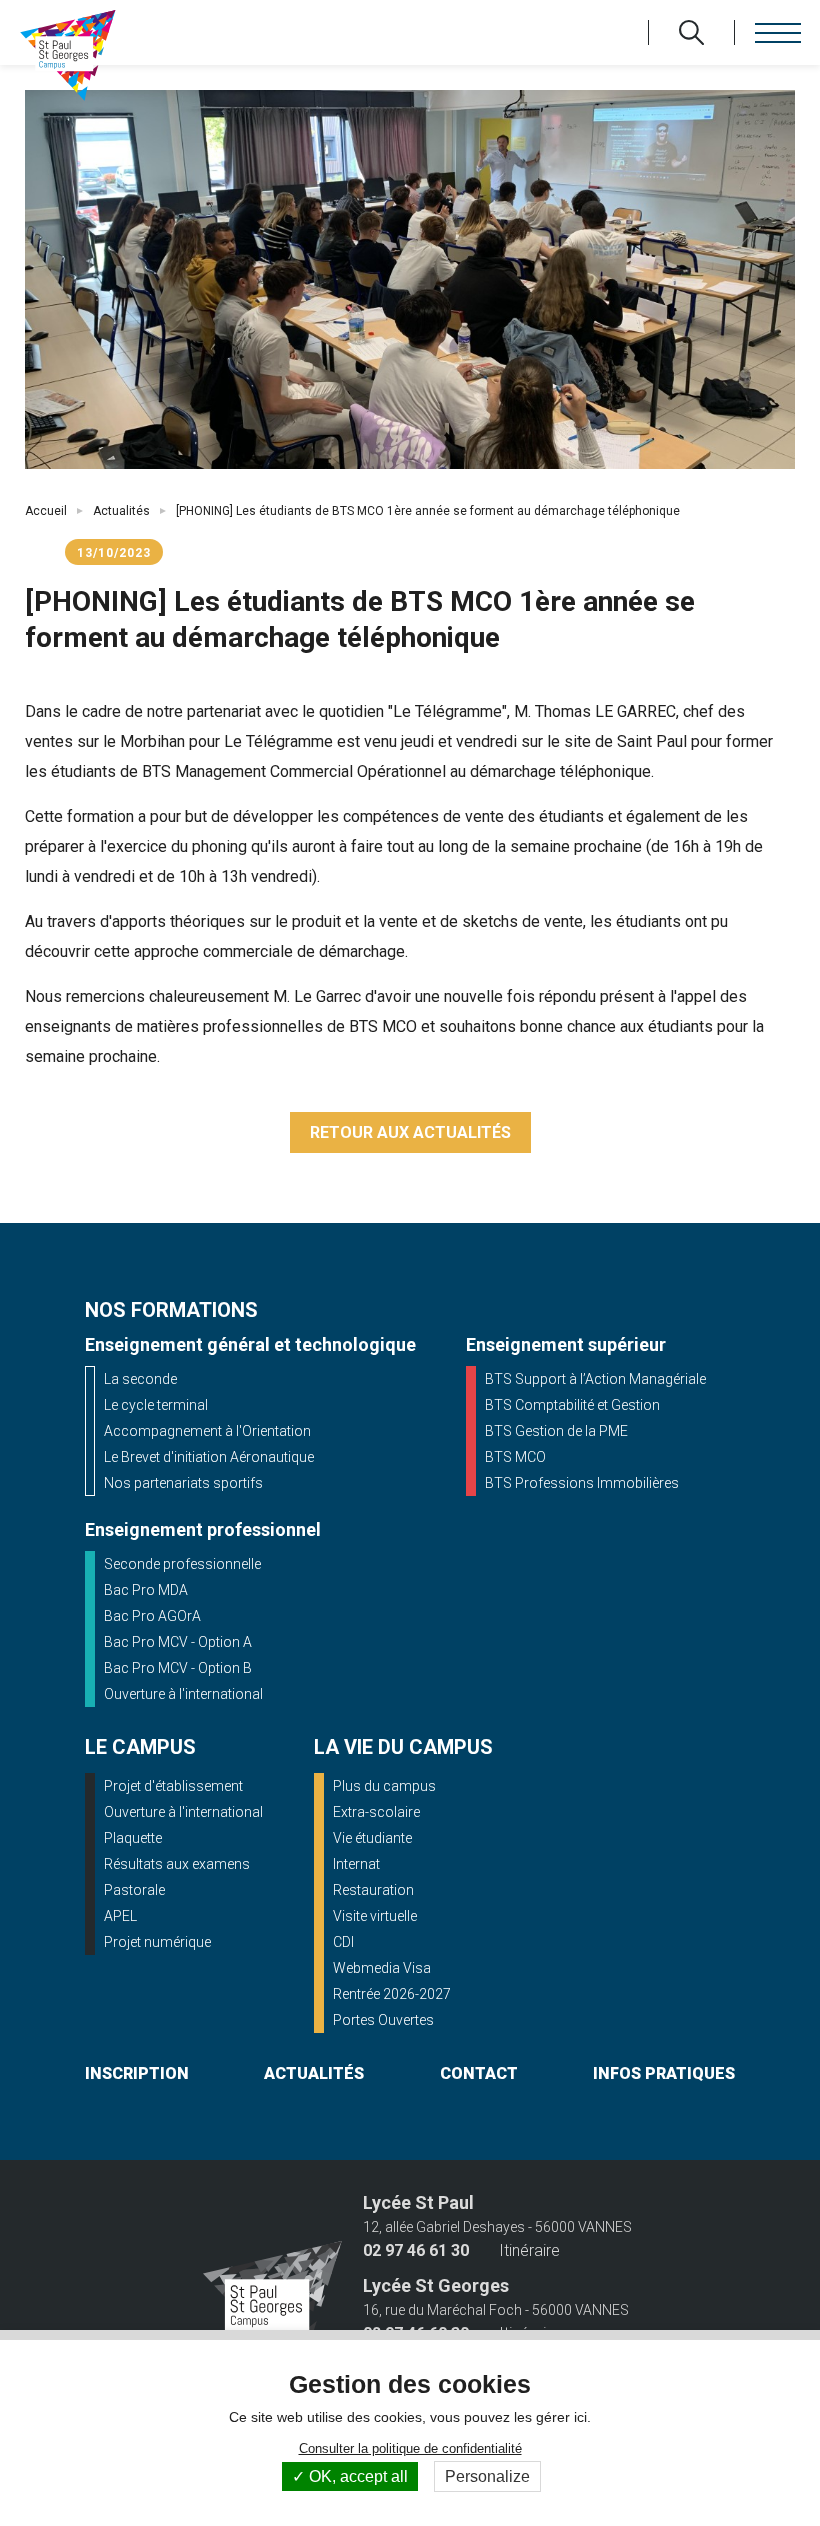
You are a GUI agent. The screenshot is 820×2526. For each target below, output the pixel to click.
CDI (343, 1942)
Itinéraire (529, 2251)
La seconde (140, 1379)
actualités (314, 2073)
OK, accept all (356, 2476)
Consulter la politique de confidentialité (410, 2448)
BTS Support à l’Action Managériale (595, 1379)
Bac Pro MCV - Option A (178, 1642)
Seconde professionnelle (182, 1564)
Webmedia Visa (382, 1968)
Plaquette (133, 1838)
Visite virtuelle (375, 1916)
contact (479, 2073)
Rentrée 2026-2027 (392, 1994)
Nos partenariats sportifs (183, 1483)
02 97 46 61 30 (416, 2251)
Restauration (373, 1890)
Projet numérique (157, 1942)
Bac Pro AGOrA (152, 1616)
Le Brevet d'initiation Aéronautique (209, 1457)
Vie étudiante (372, 1838)
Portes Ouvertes (383, 2020)
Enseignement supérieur (566, 1344)
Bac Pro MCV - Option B (178, 1668)
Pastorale (134, 1890)
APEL (120, 1916)
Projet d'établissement (173, 1786)
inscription (137, 2073)
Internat (356, 1864)
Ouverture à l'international (183, 1694)
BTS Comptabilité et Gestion (572, 1405)
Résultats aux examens (177, 1864)
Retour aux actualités (410, 1132)
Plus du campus (384, 1786)
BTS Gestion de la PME (556, 1431)
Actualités (121, 511)
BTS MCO (515, 1457)
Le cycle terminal (156, 1405)
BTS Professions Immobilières (582, 1483)
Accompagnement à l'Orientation (207, 1431)
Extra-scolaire (376, 1812)
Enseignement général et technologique (250, 1344)
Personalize (487, 2476)
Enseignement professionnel (203, 1529)
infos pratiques (664, 2073)
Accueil (46, 511)
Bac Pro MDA (146, 1590)
